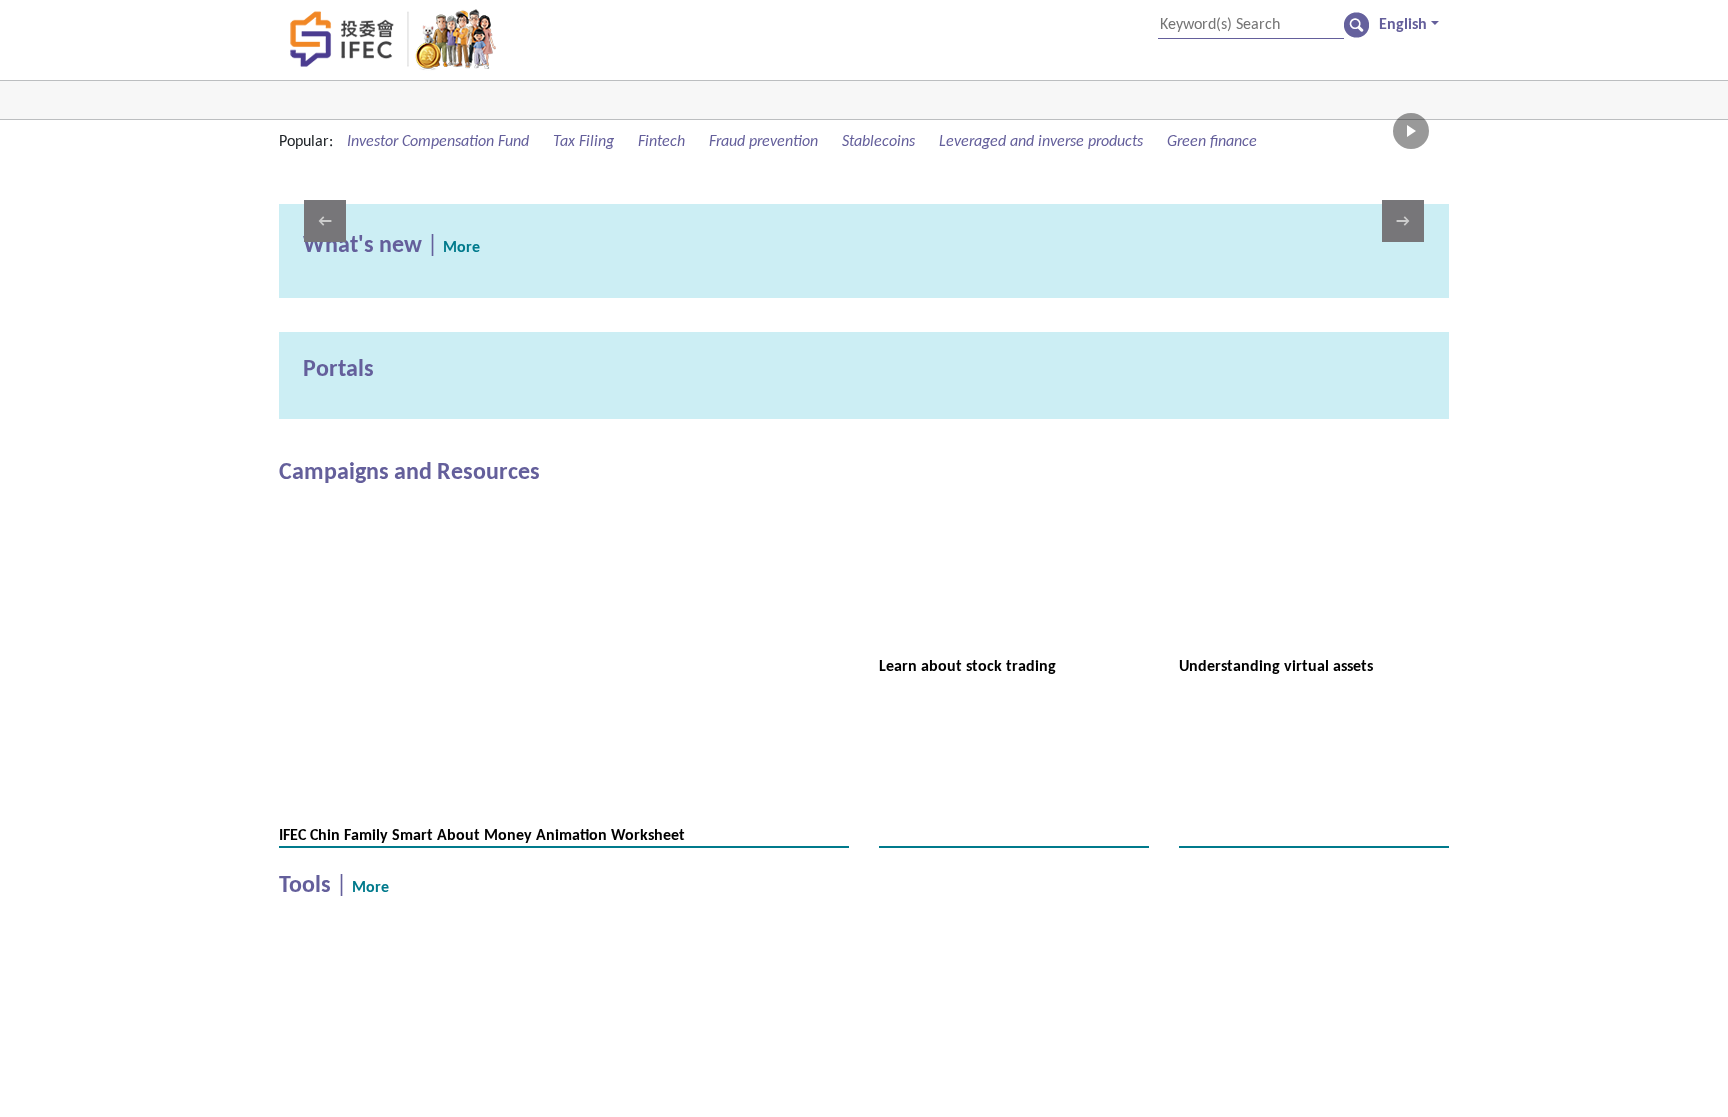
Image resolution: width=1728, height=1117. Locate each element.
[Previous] (325, 245)
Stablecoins (1021, 141)
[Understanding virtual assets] (1314, 596)
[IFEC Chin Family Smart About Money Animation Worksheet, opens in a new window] (564, 533)
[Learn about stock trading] (1014, 596)
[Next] (1403, 245)
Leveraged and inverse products (1224, 141)
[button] (1408, 25)
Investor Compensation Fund (479, 141)
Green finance (346, 165)
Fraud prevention (879, 141)
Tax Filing (660, 141)
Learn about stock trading (984, 691)
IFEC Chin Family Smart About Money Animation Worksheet (523, 860)
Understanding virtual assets (1296, 691)
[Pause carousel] (1411, 155)
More (488, 272)
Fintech (753, 141)
